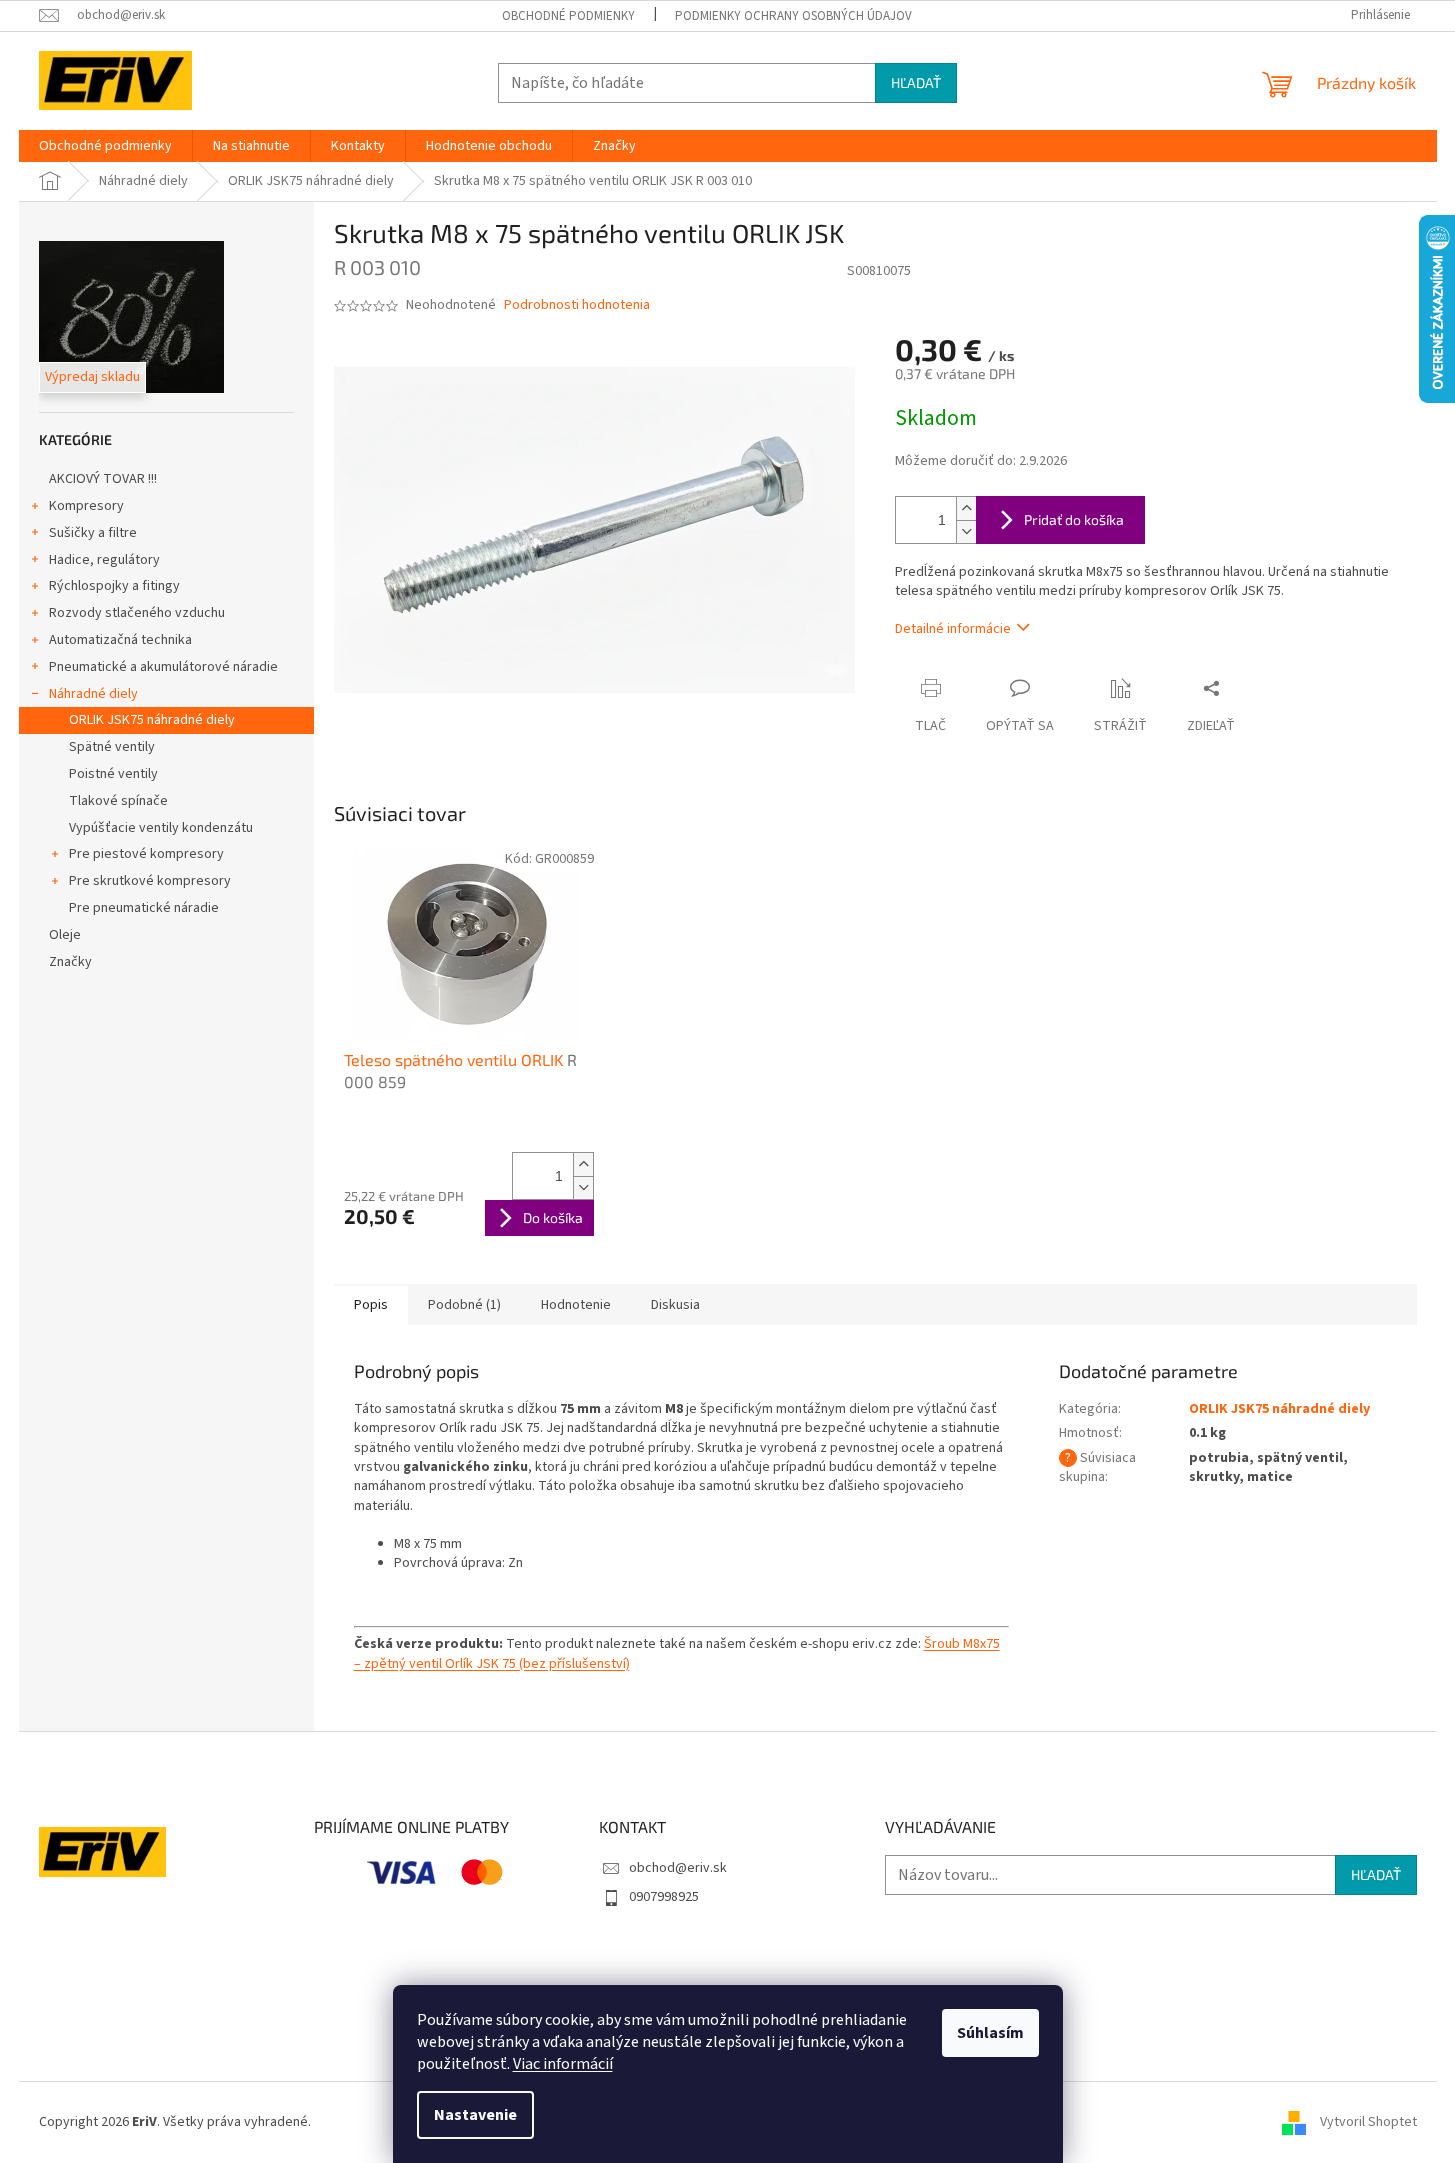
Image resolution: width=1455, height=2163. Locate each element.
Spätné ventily (112, 747)
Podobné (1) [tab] (464, 1305)
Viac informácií (563, 2064)
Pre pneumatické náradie (144, 908)
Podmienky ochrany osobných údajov (793, 16)
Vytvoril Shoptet (1368, 2122)
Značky (70, 962)
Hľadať (916, 82)
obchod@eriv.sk (678, 1868)
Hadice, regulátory (104, 560)
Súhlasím (990, 2033)
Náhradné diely (93, 694)
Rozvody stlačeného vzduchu (137, 613)
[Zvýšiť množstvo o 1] (966, 508)
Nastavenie (475, 2115)
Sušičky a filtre (93, 533)
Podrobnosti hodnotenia (577, 305)
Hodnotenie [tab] (576, 1305)
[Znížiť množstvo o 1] (966, 531)
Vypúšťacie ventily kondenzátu (161, 828)
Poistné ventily (113, 774)
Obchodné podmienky (568, 16)
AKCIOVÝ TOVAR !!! (103, 479)
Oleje (65, 935)
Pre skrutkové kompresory (150, 881)
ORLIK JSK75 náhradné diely (152, 720)
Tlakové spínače (118, 801)
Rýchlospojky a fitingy (114, 586)
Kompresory (86, 506)
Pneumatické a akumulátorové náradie (163, 667)
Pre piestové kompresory (146, 854)
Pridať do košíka (1074, 519)
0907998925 (664, 1897)
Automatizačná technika (120, 640)
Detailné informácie (953, 629)
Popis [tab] (371, 1305)
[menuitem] (105, 146)
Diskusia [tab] (675, 1305)
